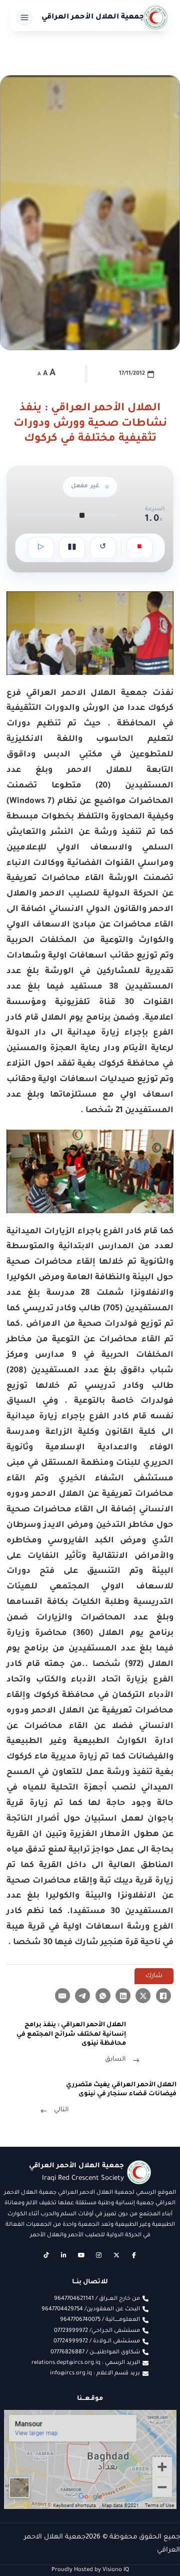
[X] (143, 1996)
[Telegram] (82, 1996)
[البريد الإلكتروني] (62, 1996)
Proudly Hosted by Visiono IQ (90, 2570)
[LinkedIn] (123, 1996)
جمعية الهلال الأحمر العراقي (93, 18)
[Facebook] (163, 1996)
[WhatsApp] (103, 1996)
